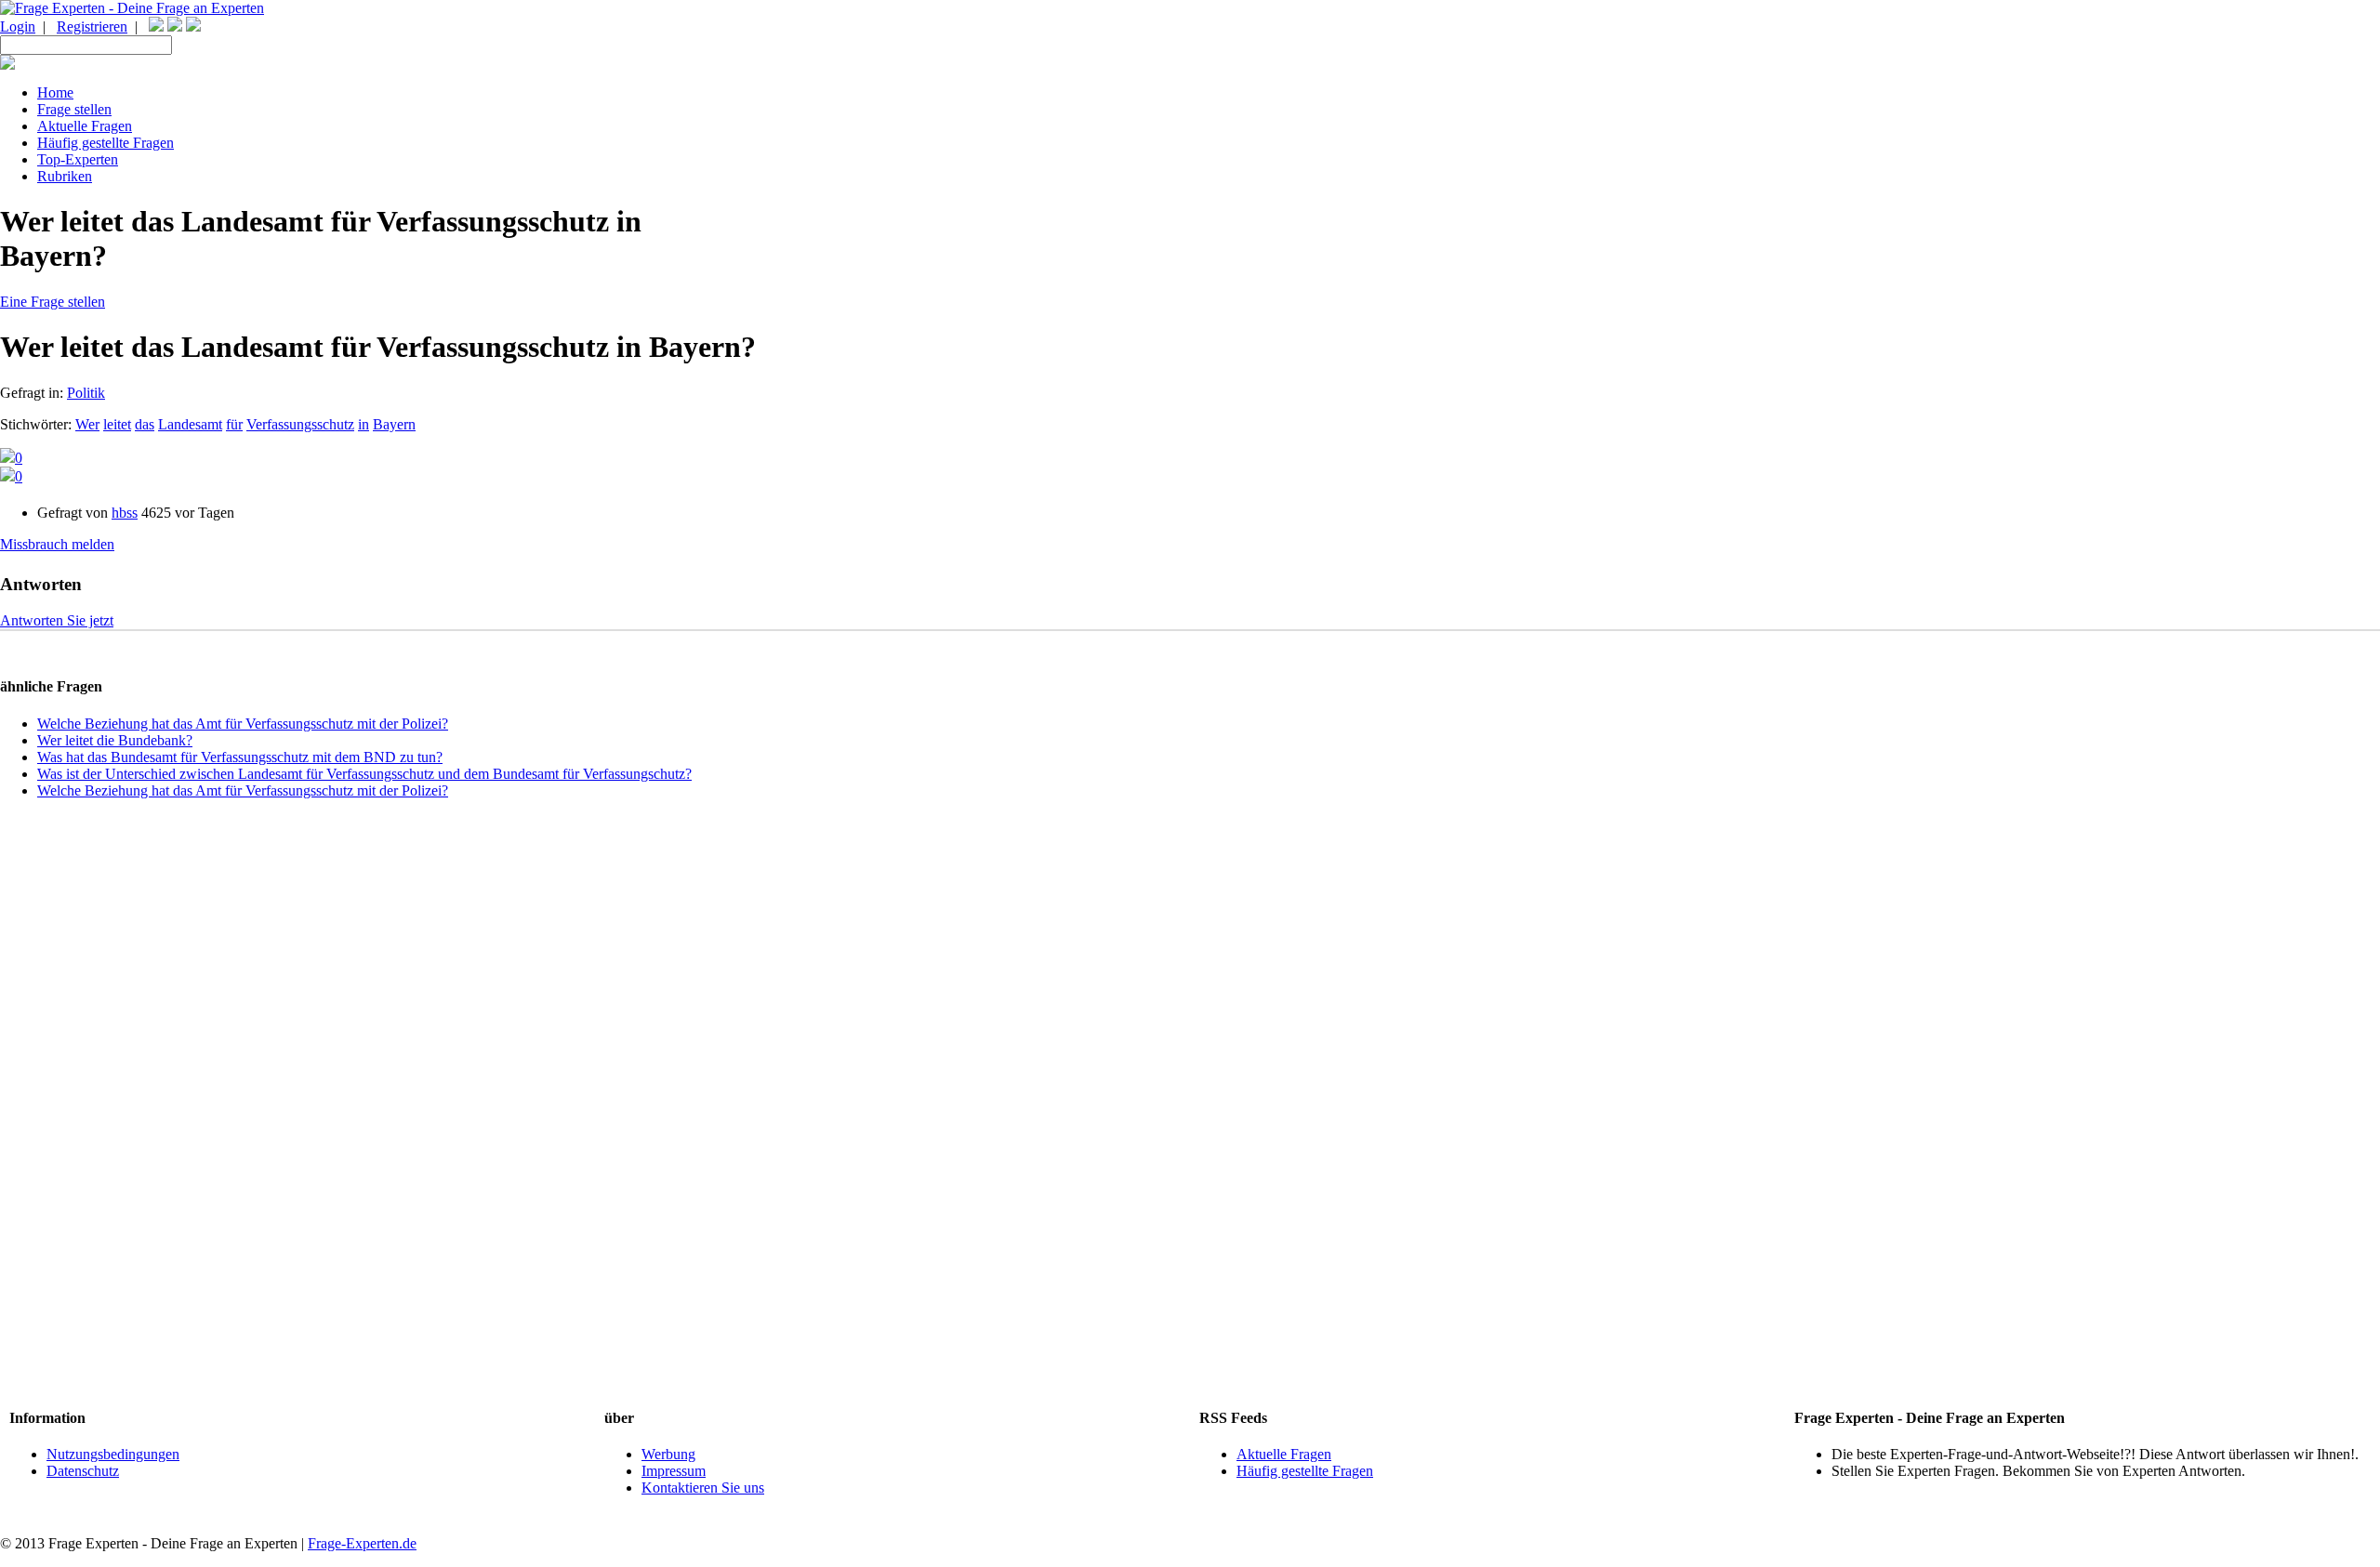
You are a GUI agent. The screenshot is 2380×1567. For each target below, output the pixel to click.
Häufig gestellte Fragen (1305, 1471)
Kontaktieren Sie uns (703, 1488)
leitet (117, 424)
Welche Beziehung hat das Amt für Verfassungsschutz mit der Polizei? (243, 724)
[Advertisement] (1190, 1102)
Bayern (394, 424)
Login (18, 26)
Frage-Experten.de (362, 1543)
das (145, 424)
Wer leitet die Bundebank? (115, 740)
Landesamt (190, 424)
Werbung (668, 1454)
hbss (125, 513)
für (234, 424)
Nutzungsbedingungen (113, 1454)
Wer (87, 424)
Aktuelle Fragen (1284, 1454)
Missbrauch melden (57, 544)
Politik (86, 393)
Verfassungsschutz (300, 424)
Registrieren (92, 26)
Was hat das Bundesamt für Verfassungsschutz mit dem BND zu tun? (240, 757)
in (364, 424)
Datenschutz (83, 1471)
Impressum (674, 1471)
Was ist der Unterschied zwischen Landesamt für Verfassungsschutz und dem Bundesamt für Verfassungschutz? (364, 774)
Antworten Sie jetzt (57, 620)
